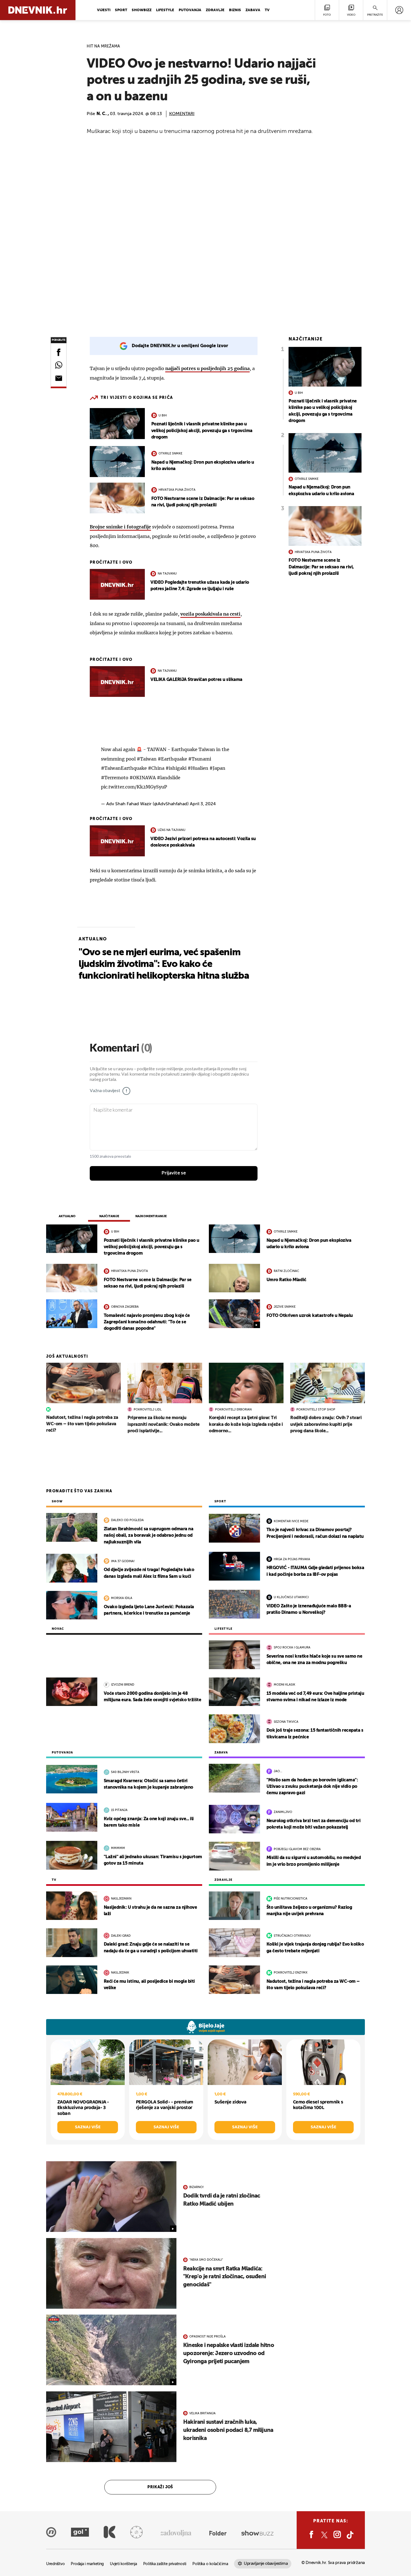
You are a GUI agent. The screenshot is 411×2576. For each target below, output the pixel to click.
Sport (121, 10)
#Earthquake (172, 759)
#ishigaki (176, 768)
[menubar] (399, 10)
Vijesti (104, 10)
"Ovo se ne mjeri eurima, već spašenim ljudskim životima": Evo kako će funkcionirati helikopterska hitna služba (164, 964)
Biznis (235, 10)
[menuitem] (399, 10)
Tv (267, 10)
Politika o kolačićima (210, 2564)
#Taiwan (147, 759)
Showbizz (142, 10)
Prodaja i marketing (87, 2564)
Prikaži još (160, 2487)
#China (156, 768)
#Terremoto (115, 778)
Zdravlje (215, 10)
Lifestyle (165, 10)
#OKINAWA (143, 778)
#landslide (169, 778)
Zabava (253, 10)
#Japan (217, 768)
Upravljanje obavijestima (266, 2564)
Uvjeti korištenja (123, 2564)
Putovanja (190, 10)
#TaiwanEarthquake (124, 768)
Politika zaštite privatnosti (165, 2564)
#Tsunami (200, 759)
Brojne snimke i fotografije (120, 527)
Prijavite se (174, 1173)
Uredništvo (55, 2564)
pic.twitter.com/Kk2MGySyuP (134, 787)
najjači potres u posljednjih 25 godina (207, 368)
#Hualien (198, 768)
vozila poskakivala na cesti (210, 614)
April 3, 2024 (203, 804)
